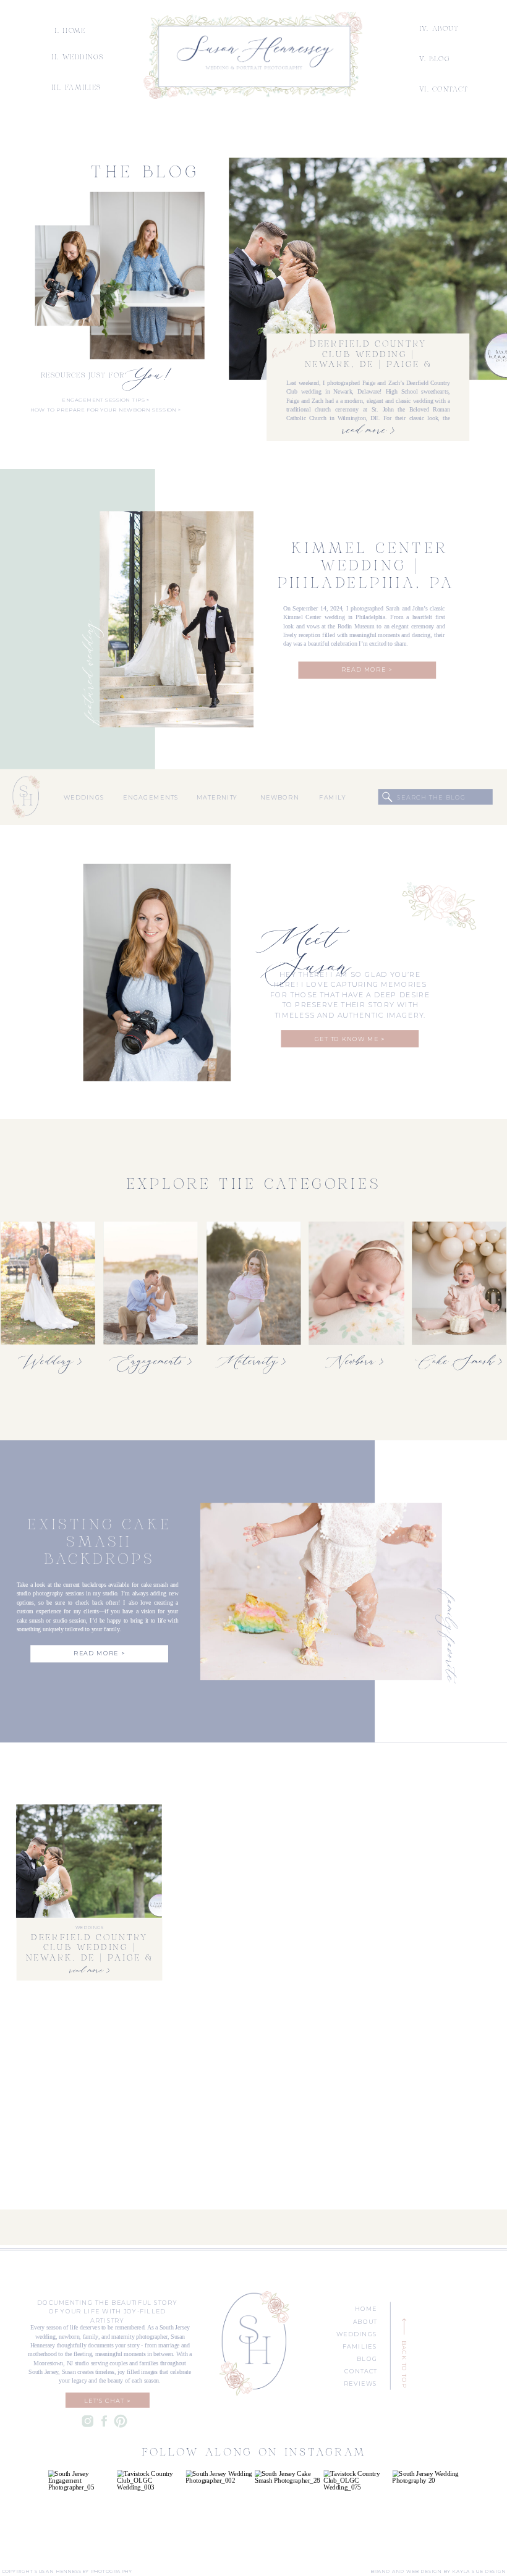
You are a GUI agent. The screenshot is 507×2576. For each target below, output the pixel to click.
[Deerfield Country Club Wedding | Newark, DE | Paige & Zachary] (368, 269)
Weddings (89, 1928)
